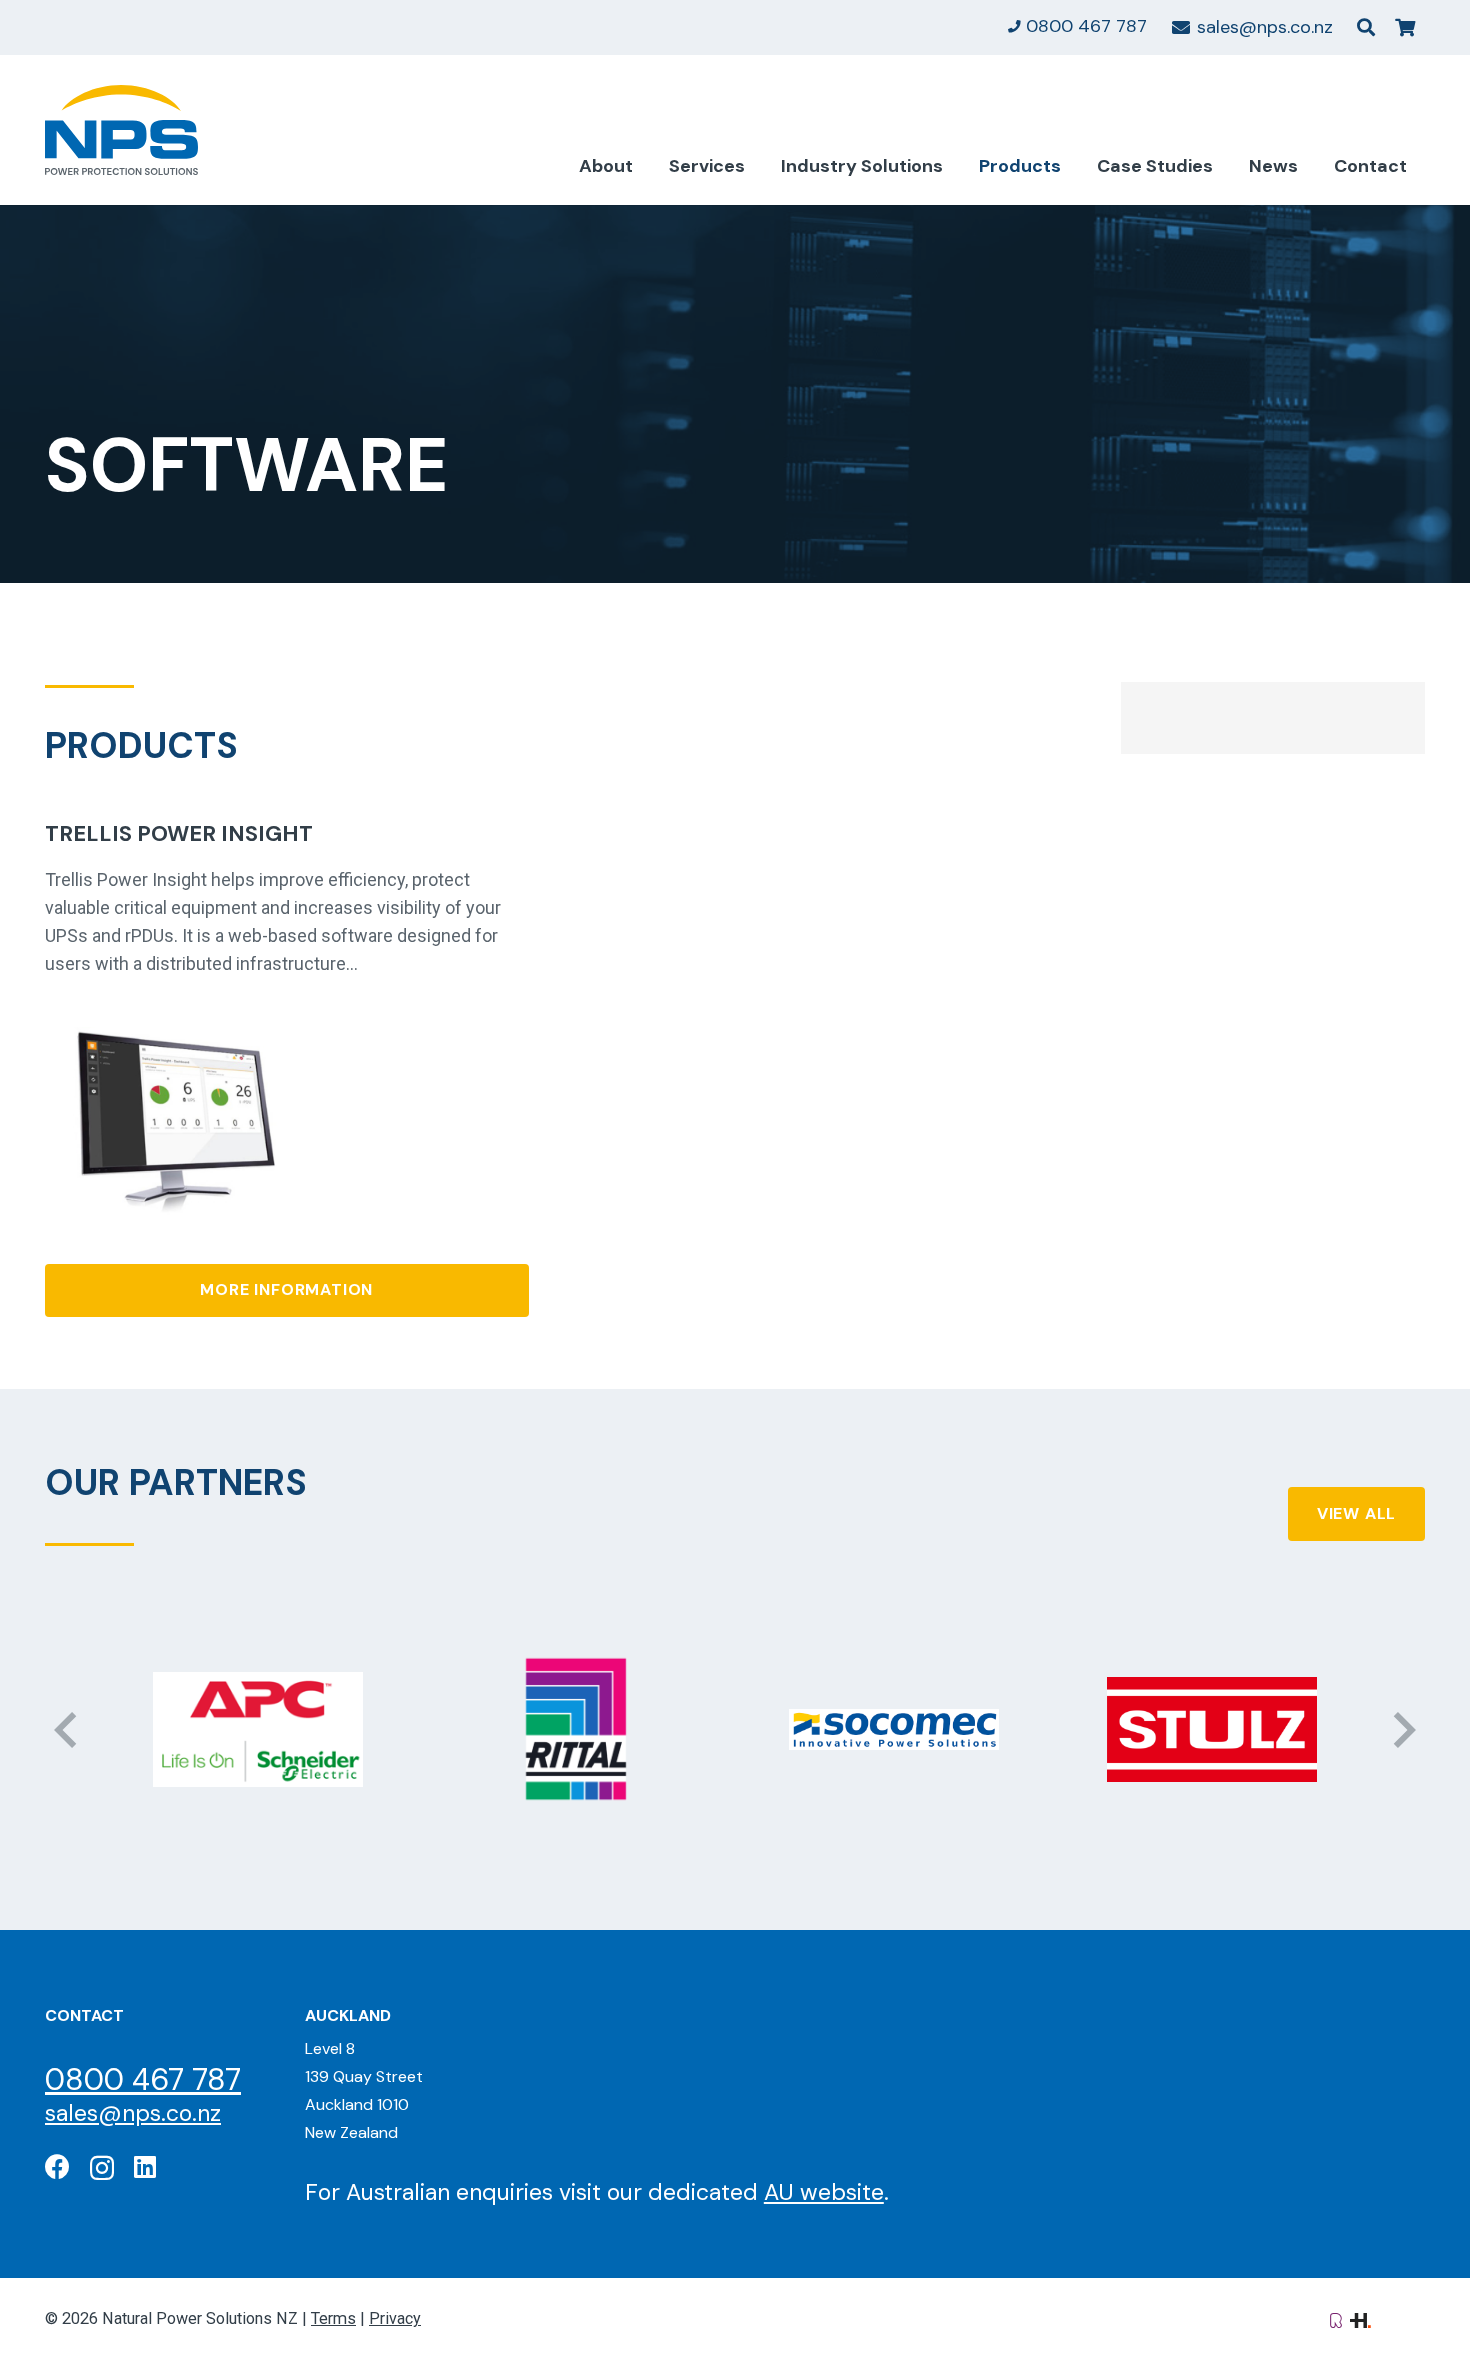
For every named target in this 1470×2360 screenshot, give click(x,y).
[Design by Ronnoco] (1336, 2318)
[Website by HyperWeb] (1360, 2318)
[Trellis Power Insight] (170, 1009)
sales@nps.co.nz (133, 2113)
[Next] (1402, 1729)
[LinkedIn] (145, 2166)
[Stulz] (918, 1729)
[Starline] (1236, 1729)
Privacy (395, 2318)
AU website (824, 2192)
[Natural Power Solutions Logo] (121, 130)
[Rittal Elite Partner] (282, 1729)
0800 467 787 (143, 2079)
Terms (333, 2318)
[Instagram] (102, 2168)
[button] (1366, 27)
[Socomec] (600, 1729)
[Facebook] (57, 2166)
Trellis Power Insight (179, 833)
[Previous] (67, 1729)
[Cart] (1405, 27)
